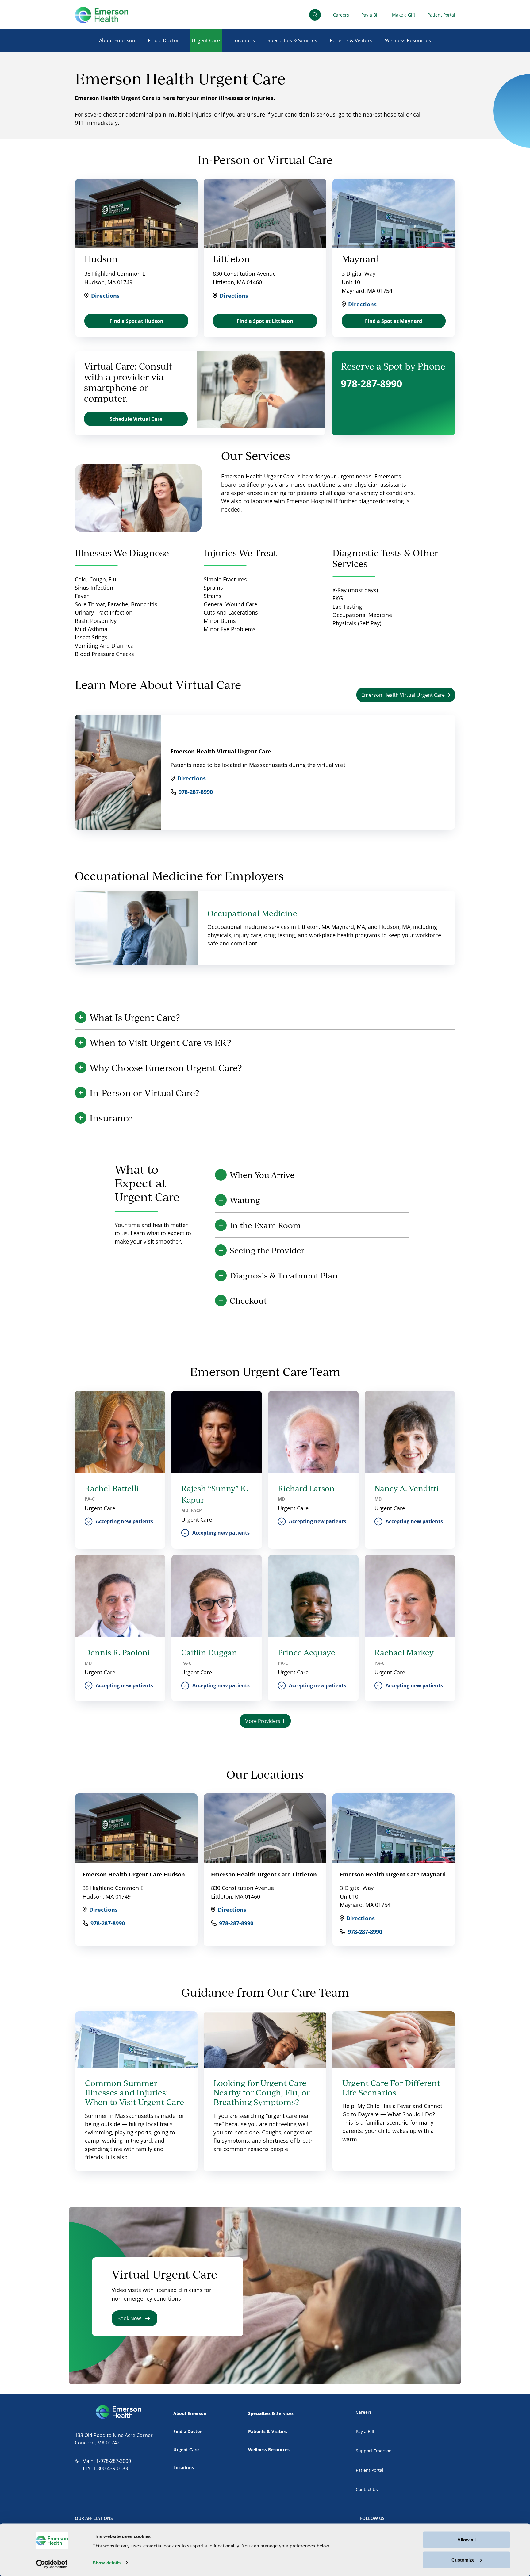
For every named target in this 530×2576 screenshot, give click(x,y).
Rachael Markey (404, 1652)
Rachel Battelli (112, 1488)
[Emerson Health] (119, 2412)
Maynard (360, 259)
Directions (105, 296)
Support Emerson (374, 2451)
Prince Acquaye (307, 1652)
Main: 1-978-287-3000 (107, 2461)
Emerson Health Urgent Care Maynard (393, 1874)
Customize (463, 2560)
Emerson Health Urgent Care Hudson (134, 1874)
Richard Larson (306, 1488)
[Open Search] (315, 15)
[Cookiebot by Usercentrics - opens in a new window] (52, 2564)
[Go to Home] (102, 15)
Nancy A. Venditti (407, 1488)
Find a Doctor (163, 40)
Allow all (467, 2540)
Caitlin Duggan (209, 1652)
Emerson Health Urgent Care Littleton (264, 1874)
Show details (107, 2563)
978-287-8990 (371, 383)
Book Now (129, 2318)
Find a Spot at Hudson (136, 321)
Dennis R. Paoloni (117, 1652)
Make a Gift (404, 15)
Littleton (231, 259)
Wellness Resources (408, 40)
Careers (341, 15)
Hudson (101, 259)
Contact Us (367, 2489)
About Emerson (117, 40)
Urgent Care (206, 40)
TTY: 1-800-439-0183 (105, 2468)
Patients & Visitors (351, 40)
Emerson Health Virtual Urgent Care (404, 695)
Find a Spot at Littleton (265, 321)
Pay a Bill (371, 15)
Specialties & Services (292, 40)
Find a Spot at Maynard (394, 321)
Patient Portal (441, 15)
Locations (244, 40)
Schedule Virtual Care (136, 419)
